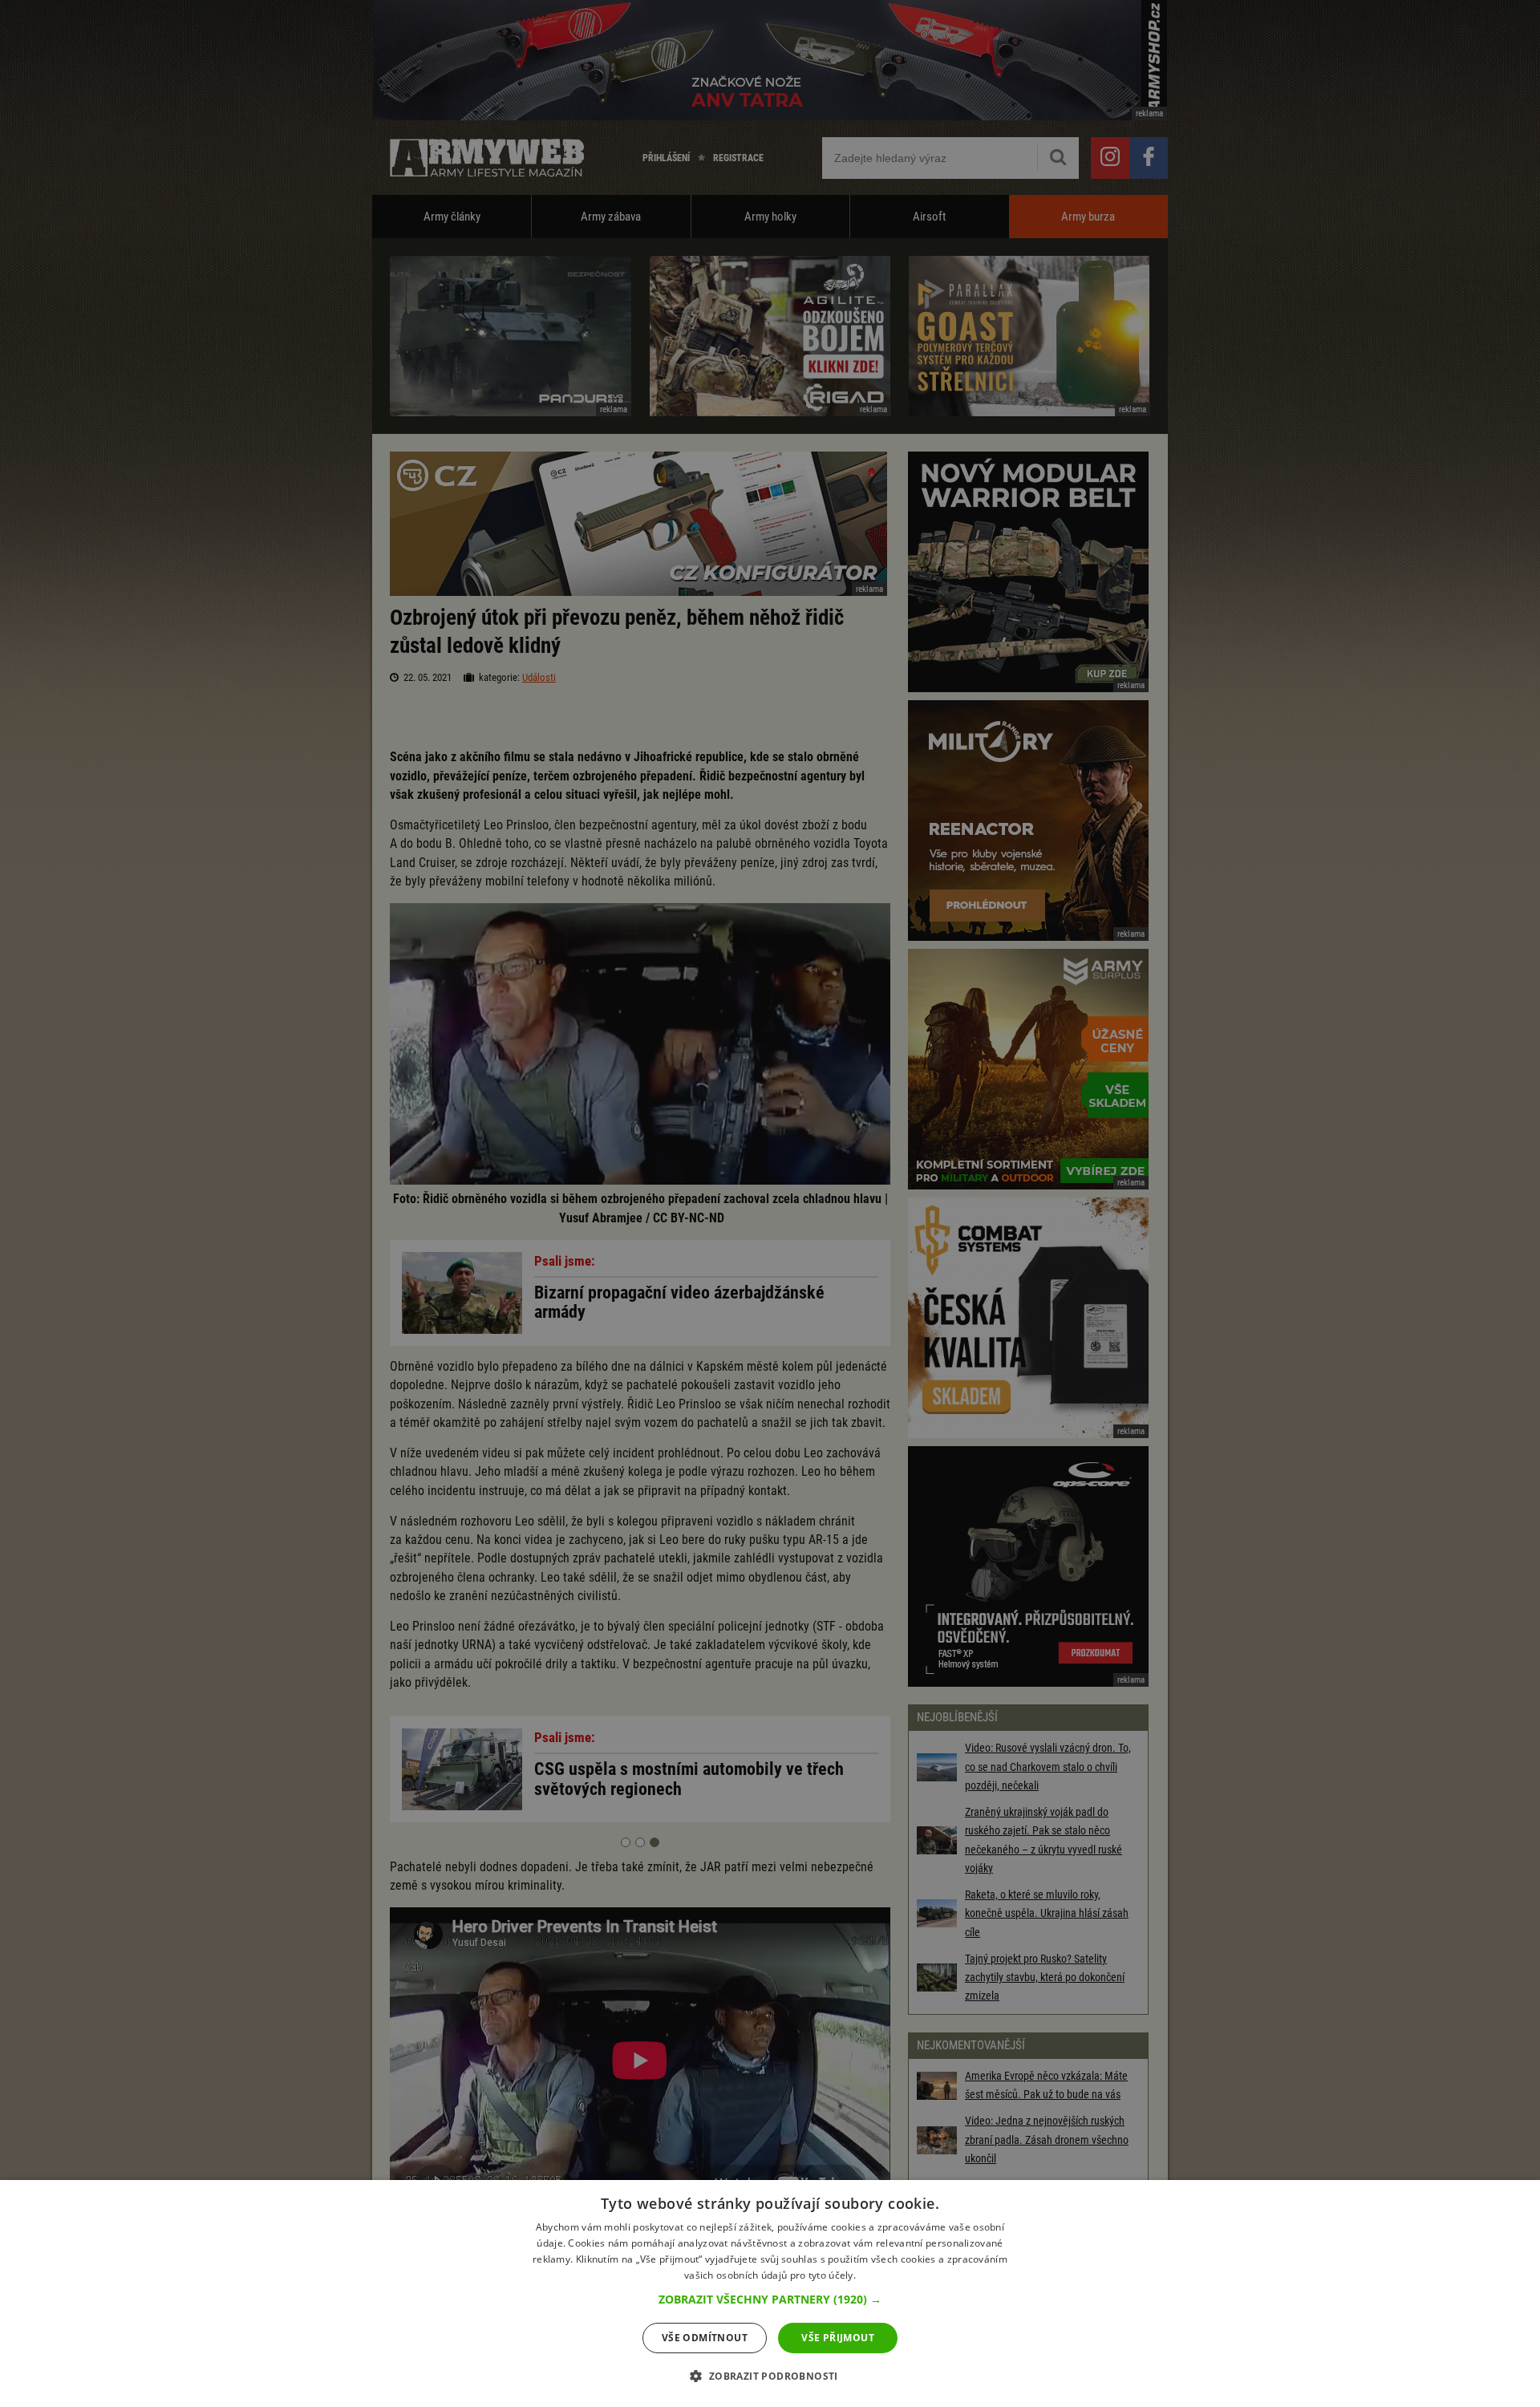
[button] (770, 2300)
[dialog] (770, 2294)
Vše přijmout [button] (838, 2338)
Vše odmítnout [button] (705, 2338)
